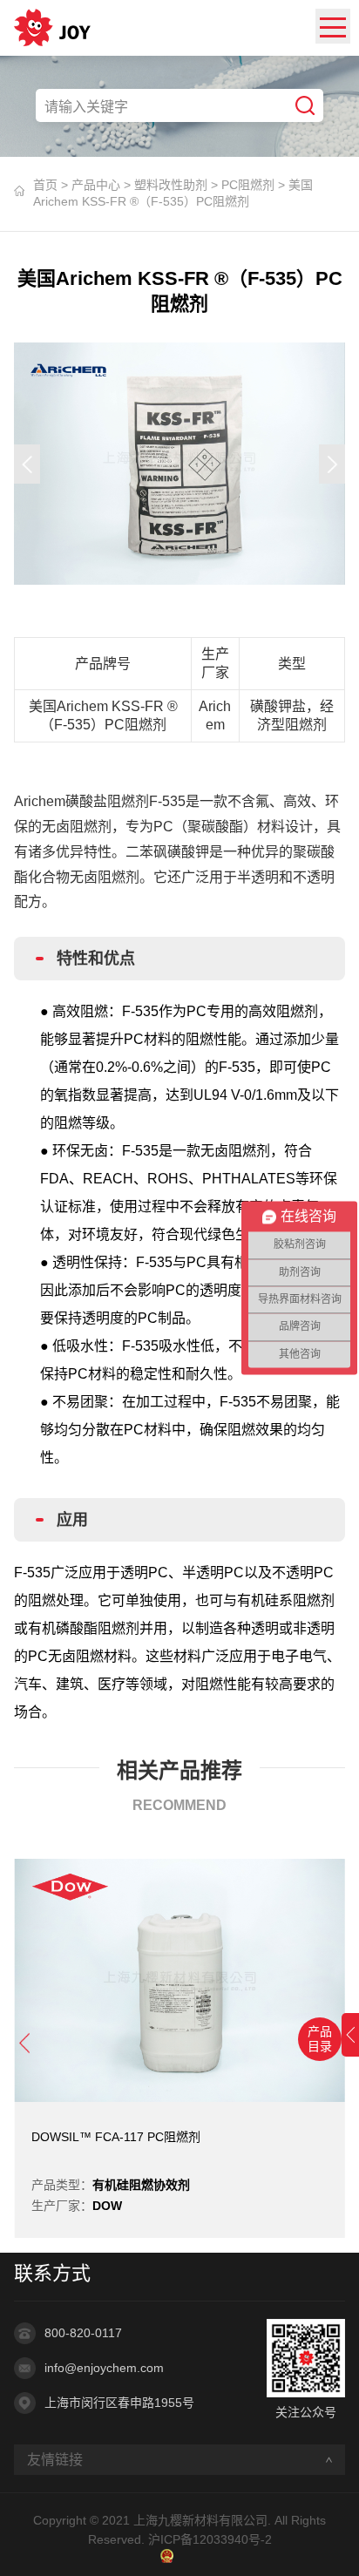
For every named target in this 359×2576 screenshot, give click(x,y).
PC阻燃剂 (248, 185)
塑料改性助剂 (171, 185)
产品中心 (96, 185)
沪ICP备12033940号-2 (210, 2539)
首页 (45, 185)
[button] (27, 464)
